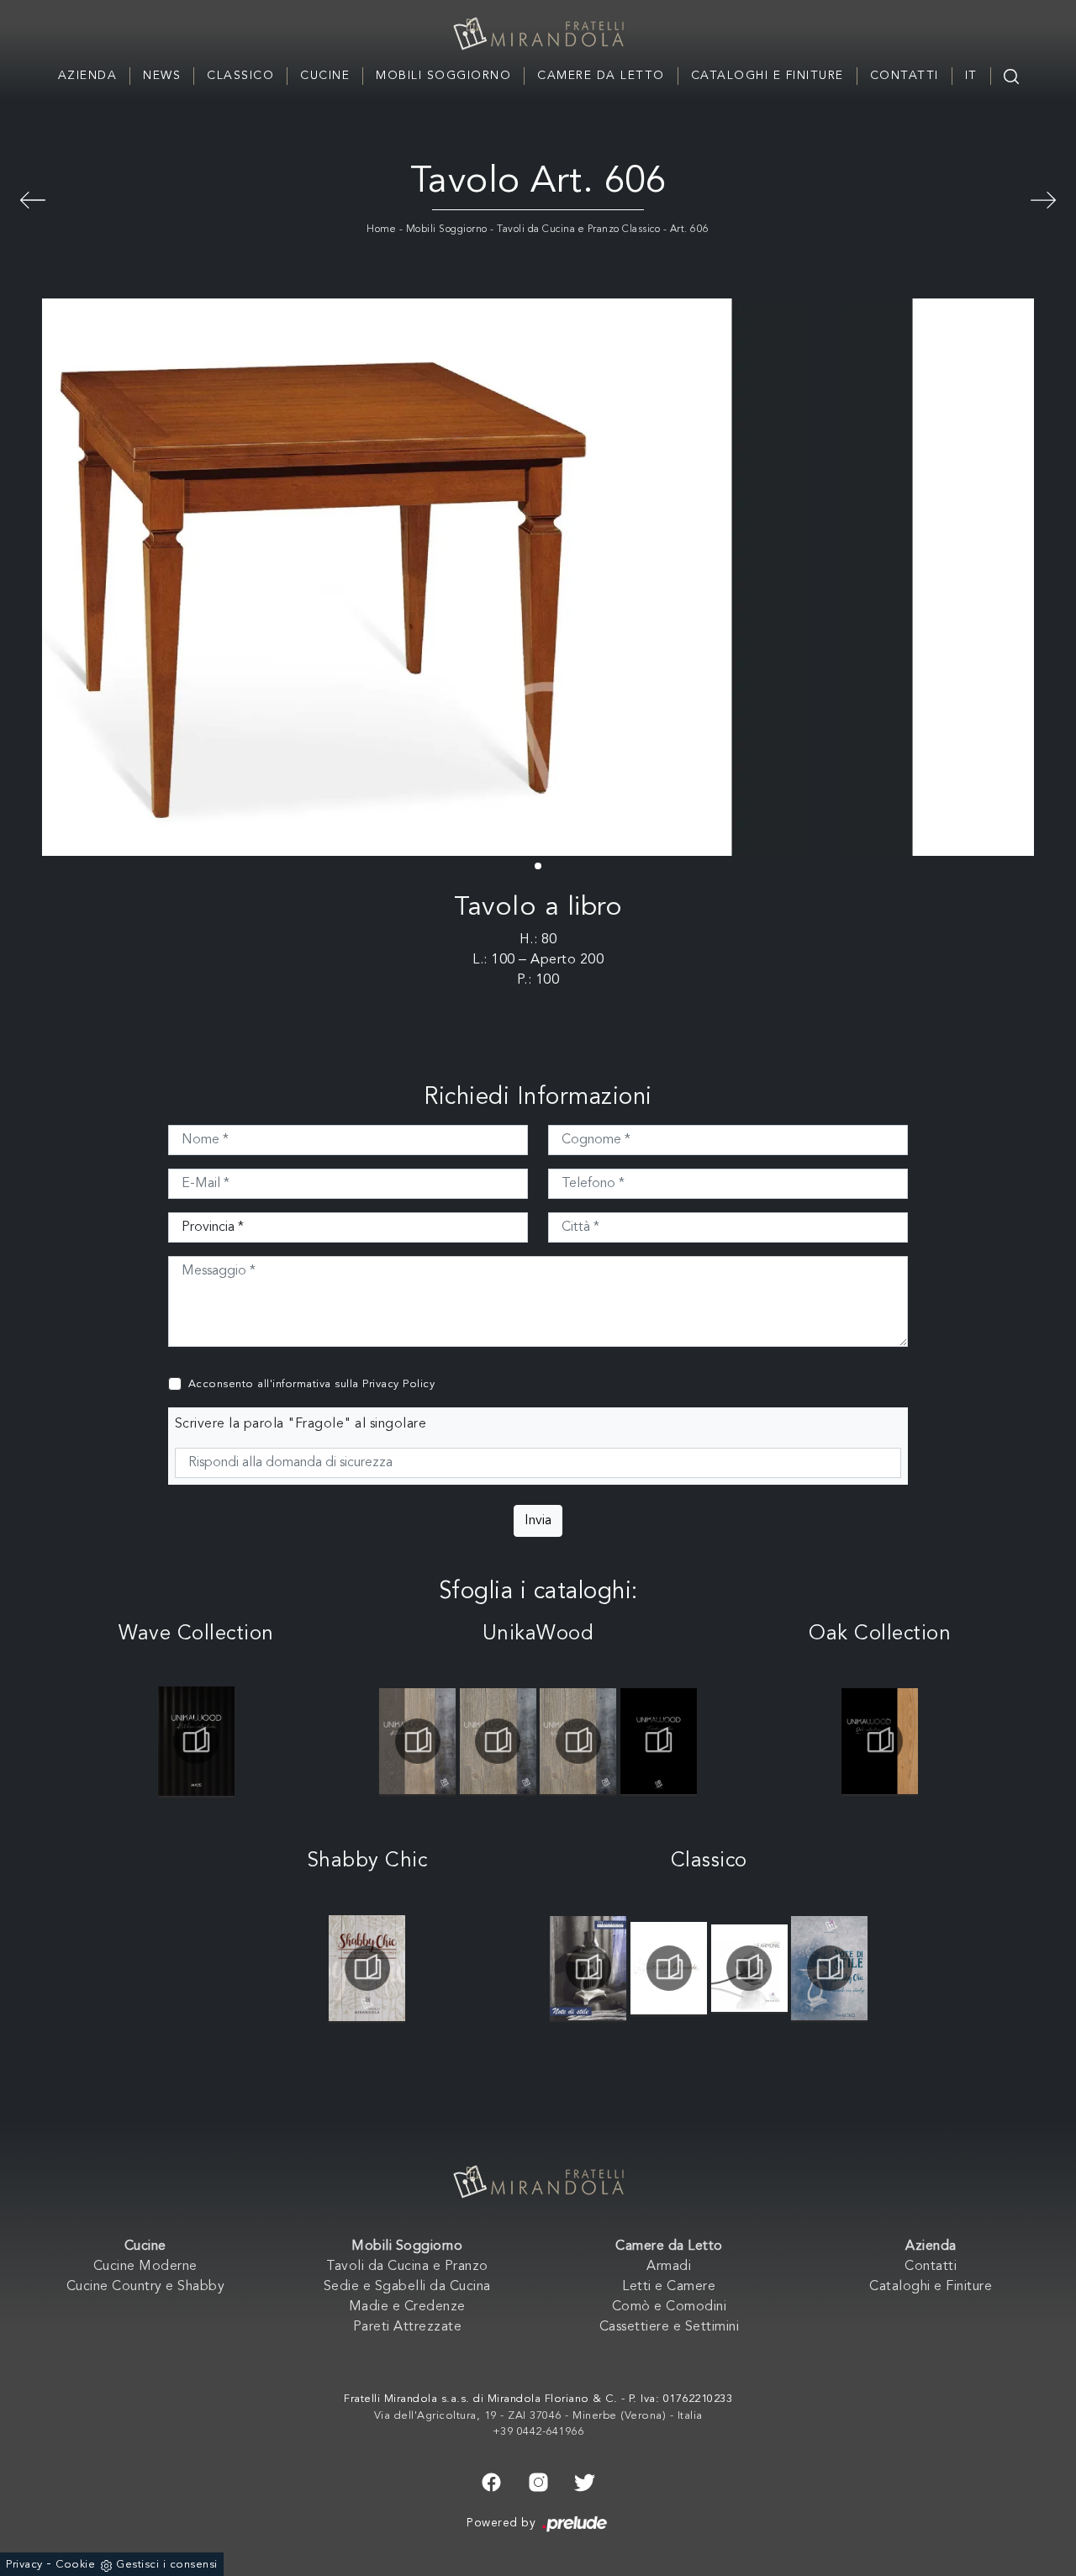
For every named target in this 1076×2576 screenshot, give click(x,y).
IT (971, 76)
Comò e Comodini (670, 2307)
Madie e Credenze (407, 2307)
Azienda (88, 76)
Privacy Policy (398, 1384)
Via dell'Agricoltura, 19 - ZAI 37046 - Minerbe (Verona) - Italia (538, 2416)
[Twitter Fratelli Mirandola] (585, 2481)
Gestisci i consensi (167, 2565)
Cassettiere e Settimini (670, 2327)
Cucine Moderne (145, 2267)
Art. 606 (690, 230)
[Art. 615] (33, 198)
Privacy (24, 2565)
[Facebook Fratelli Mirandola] (491, 2481)
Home (381, 230)
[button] (538, 866)
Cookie (75, 2565)
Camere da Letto (601, 76)
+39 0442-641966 (538, 2432)
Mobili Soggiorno (443, 76)
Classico (240, 76)
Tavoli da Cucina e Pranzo (407, 2267)
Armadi (669, 2267)
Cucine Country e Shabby (146, 2287)
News (162, 76)
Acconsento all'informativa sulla (312, 1384)
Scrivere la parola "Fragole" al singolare (301, 1424)
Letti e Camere (669, 2287)
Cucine (325, 76)
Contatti (905, 76)
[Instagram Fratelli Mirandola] (538, 2481)
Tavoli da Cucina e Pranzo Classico (578, 230)
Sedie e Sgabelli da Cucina (407, 2287)
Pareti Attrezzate (408, 2327)
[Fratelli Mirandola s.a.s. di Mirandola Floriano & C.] (538, 34)
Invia (538, 1521)
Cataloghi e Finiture (767, 76)
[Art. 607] (1043, 198)
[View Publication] (197, 1741)
